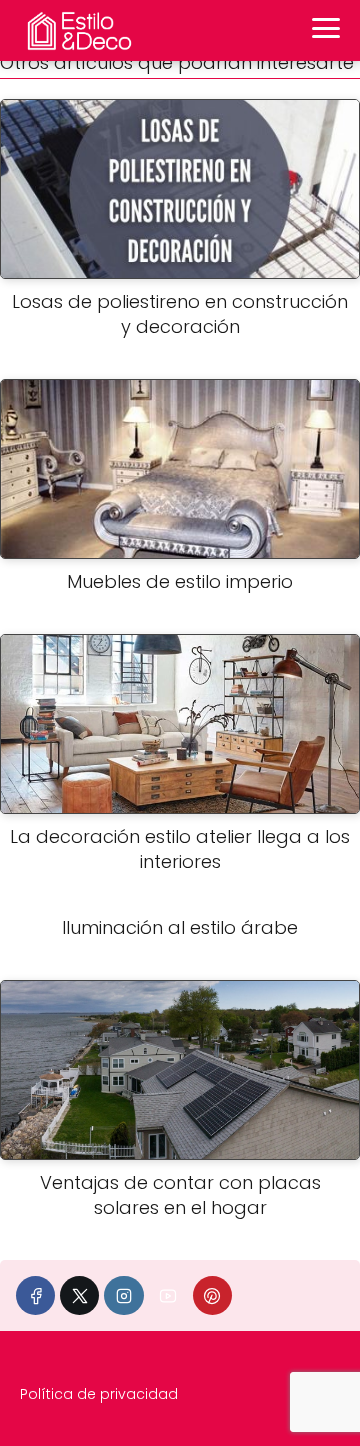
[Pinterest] (212, 1295)
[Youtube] (168, 1295)
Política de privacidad (99, 1394)
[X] (79, 1295)
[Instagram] (123, 1295)
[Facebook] (35, 1295)
